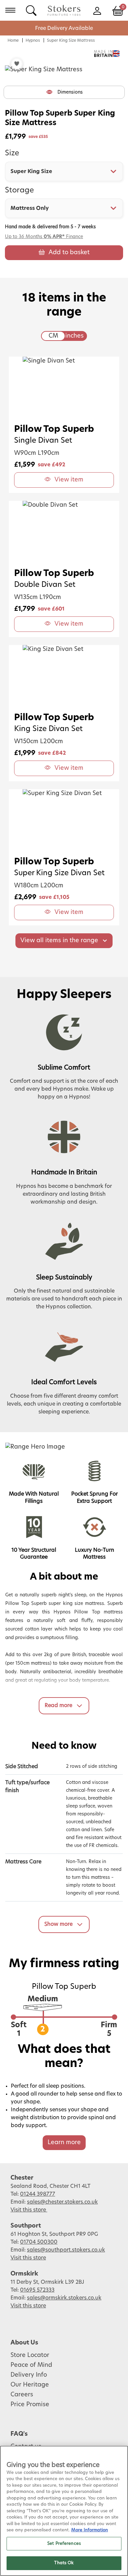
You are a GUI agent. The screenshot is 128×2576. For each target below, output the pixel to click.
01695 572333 (37, 2290)
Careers (22, 2395)
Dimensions (70, 92)
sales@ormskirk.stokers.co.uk (64, 2298)
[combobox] (64, 171)
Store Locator (30, 2355)
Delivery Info (29, 2375)
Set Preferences (64, 2544)
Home (13, 40)
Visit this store (29, 2210)
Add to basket (69, 253)
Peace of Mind (31, 2365)
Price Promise (30, 2405)
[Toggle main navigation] (10, 10)
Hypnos (33, 40)
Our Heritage (30, 2385)
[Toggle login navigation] (97, 10)
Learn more (64, 2143)
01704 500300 (39, 2242)
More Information (90, 2530)
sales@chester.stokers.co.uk (62, 2202)
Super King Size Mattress (71, 40)
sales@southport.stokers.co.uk (66, 2250)
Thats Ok (64, 2563)
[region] (64, 2511)
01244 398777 (38, 2194)
